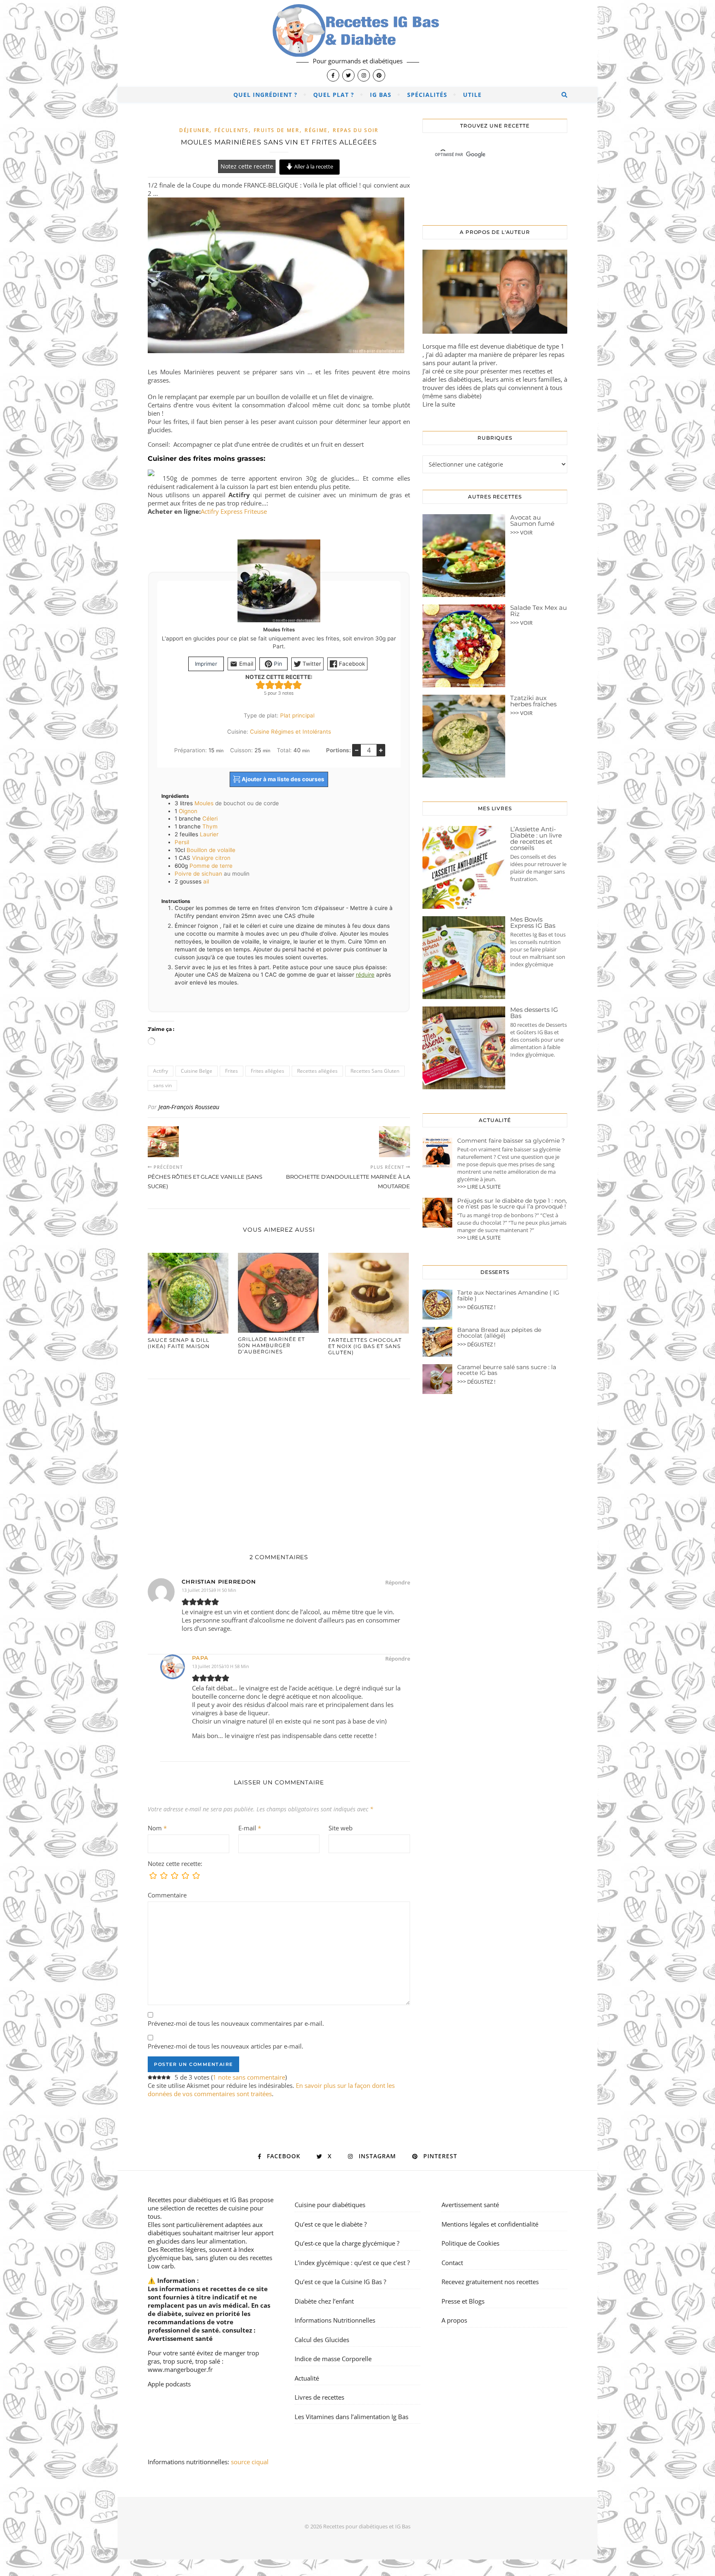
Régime (316, 130)
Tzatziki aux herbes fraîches (533, 701)
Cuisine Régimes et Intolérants (290, 732)
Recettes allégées (317, 1071)
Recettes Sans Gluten (375, 1071)
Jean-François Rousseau (189, 1107)
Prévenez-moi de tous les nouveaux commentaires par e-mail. (236, 2023)
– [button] (357, 750)
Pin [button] (277, 664)
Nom (157, 1828)
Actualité (307, 2378)
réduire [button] (365, 975)
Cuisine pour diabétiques (330, 2205)
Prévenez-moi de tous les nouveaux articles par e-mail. (226, 2046)
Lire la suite (439, 404)
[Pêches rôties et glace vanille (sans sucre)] (163, 1142)
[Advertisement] (279, 1458)
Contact (452, 2263)
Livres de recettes (319, 2397)
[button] (260, 685)
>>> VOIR (521, 532)
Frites (232, 1071)
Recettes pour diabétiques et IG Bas (198, 2200)
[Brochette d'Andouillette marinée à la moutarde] (395, 1142)
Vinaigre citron (211, 858)
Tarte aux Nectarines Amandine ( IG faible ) (508, 1295)
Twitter (311, 664)
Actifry (161, 1071)
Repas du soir (356, 130)
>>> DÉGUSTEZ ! (476, 1307)
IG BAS (381, 95)
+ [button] (381, 750)
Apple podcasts (169, 2384)
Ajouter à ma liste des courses (282, 779)
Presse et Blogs (463, 2301)
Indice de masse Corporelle (333, 2359)
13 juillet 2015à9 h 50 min (209, 1590)
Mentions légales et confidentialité (490, 2224)
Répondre (398, 1582)
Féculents (231, 130)
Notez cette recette (247, 166)
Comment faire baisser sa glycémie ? (511, 1141)
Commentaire (167, 1895)
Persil (182, 842)
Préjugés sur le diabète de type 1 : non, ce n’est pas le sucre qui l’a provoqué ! (512, 1204)
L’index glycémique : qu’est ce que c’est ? (352, 2263)
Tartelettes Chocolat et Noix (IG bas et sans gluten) (365, 1346)
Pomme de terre (211, 866)
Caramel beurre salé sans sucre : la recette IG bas (507, 1370)
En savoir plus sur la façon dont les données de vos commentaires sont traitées (271, 2090)
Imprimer (206, 664)
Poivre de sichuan (198, 874)
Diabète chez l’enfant (324, 2301)
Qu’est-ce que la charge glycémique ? (347, 2243)
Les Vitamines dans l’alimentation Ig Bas (352, 2417)
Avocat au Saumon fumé (532, 520)
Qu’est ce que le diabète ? (331, 2224)
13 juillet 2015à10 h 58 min (221, 1666)
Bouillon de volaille (211, 850)
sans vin (162, 1085)
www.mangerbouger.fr (180, 2369)
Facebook (351, 664)
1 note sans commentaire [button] (249, 2077)
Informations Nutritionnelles (335, 2320)
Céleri (210, 819)
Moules (204, 803)
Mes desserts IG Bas (534, 1013)
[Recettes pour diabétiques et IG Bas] (357, 43)
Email (245, 664)
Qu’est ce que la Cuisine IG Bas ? (340, 2282)
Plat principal (297, 715)
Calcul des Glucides (322, 2340)
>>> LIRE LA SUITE (479, 1187)
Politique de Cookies (470, 2243)
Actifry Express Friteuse (234, 511)
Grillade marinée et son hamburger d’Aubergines (271, 1345)
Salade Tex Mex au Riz (539, 611)
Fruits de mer (277, 130)
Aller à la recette (313, 166)
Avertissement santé (180, 2338)
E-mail (250, 1828)
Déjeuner (194, 130)
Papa (200, 1658)
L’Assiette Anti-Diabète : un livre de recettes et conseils (536, 838)
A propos (454, 2320)
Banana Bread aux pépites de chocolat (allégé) (499, 1333)
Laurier (209, 834)
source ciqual (251, 2462)
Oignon (188, 811)
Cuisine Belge (197, 1071)
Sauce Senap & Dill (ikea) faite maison (179, 1343)
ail (206, 881)
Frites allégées (268, 1071)
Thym (210, 826)
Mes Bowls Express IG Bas (533, 922)
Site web (341, 1828)
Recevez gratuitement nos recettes (490, 2282)
